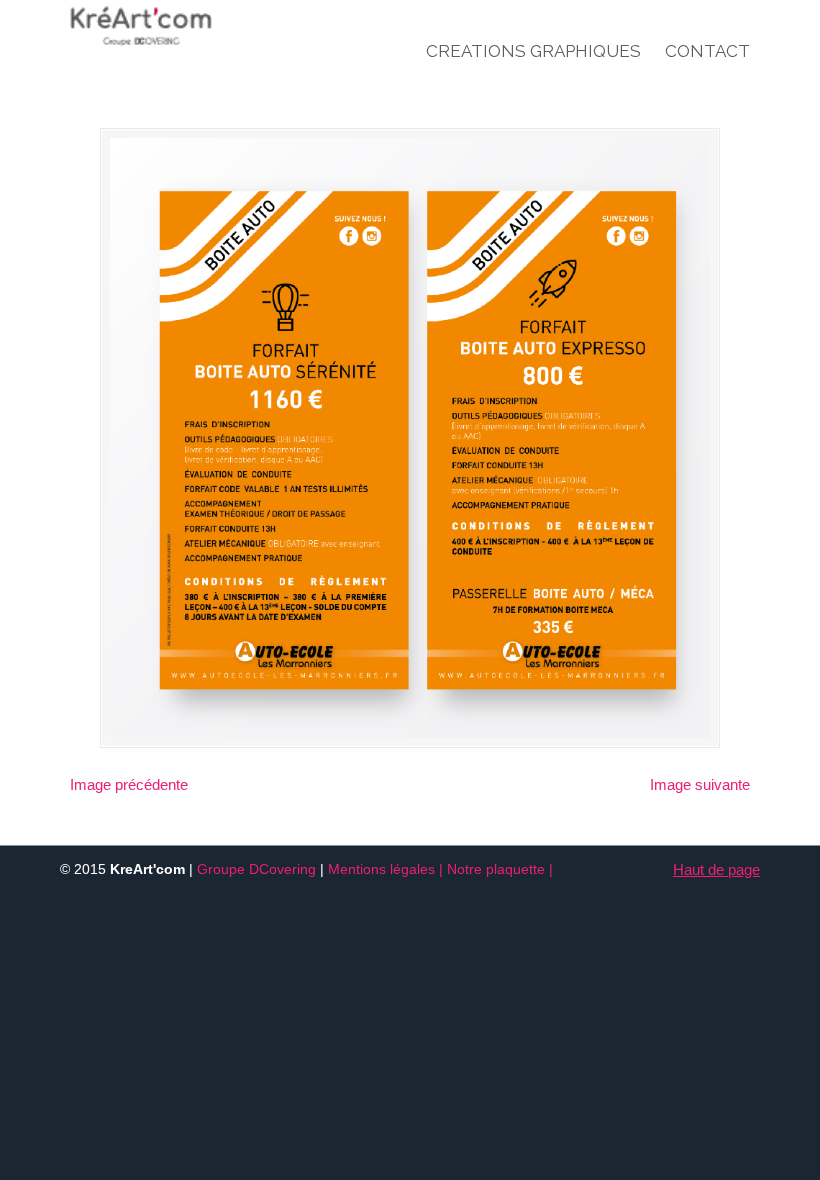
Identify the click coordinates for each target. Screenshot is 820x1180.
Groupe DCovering (256, 869)
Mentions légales (381, 869)
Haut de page (716, 869)
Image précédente (129, 784)
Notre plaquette (496, 869)
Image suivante (700, 784)
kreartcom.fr (180, 26)
